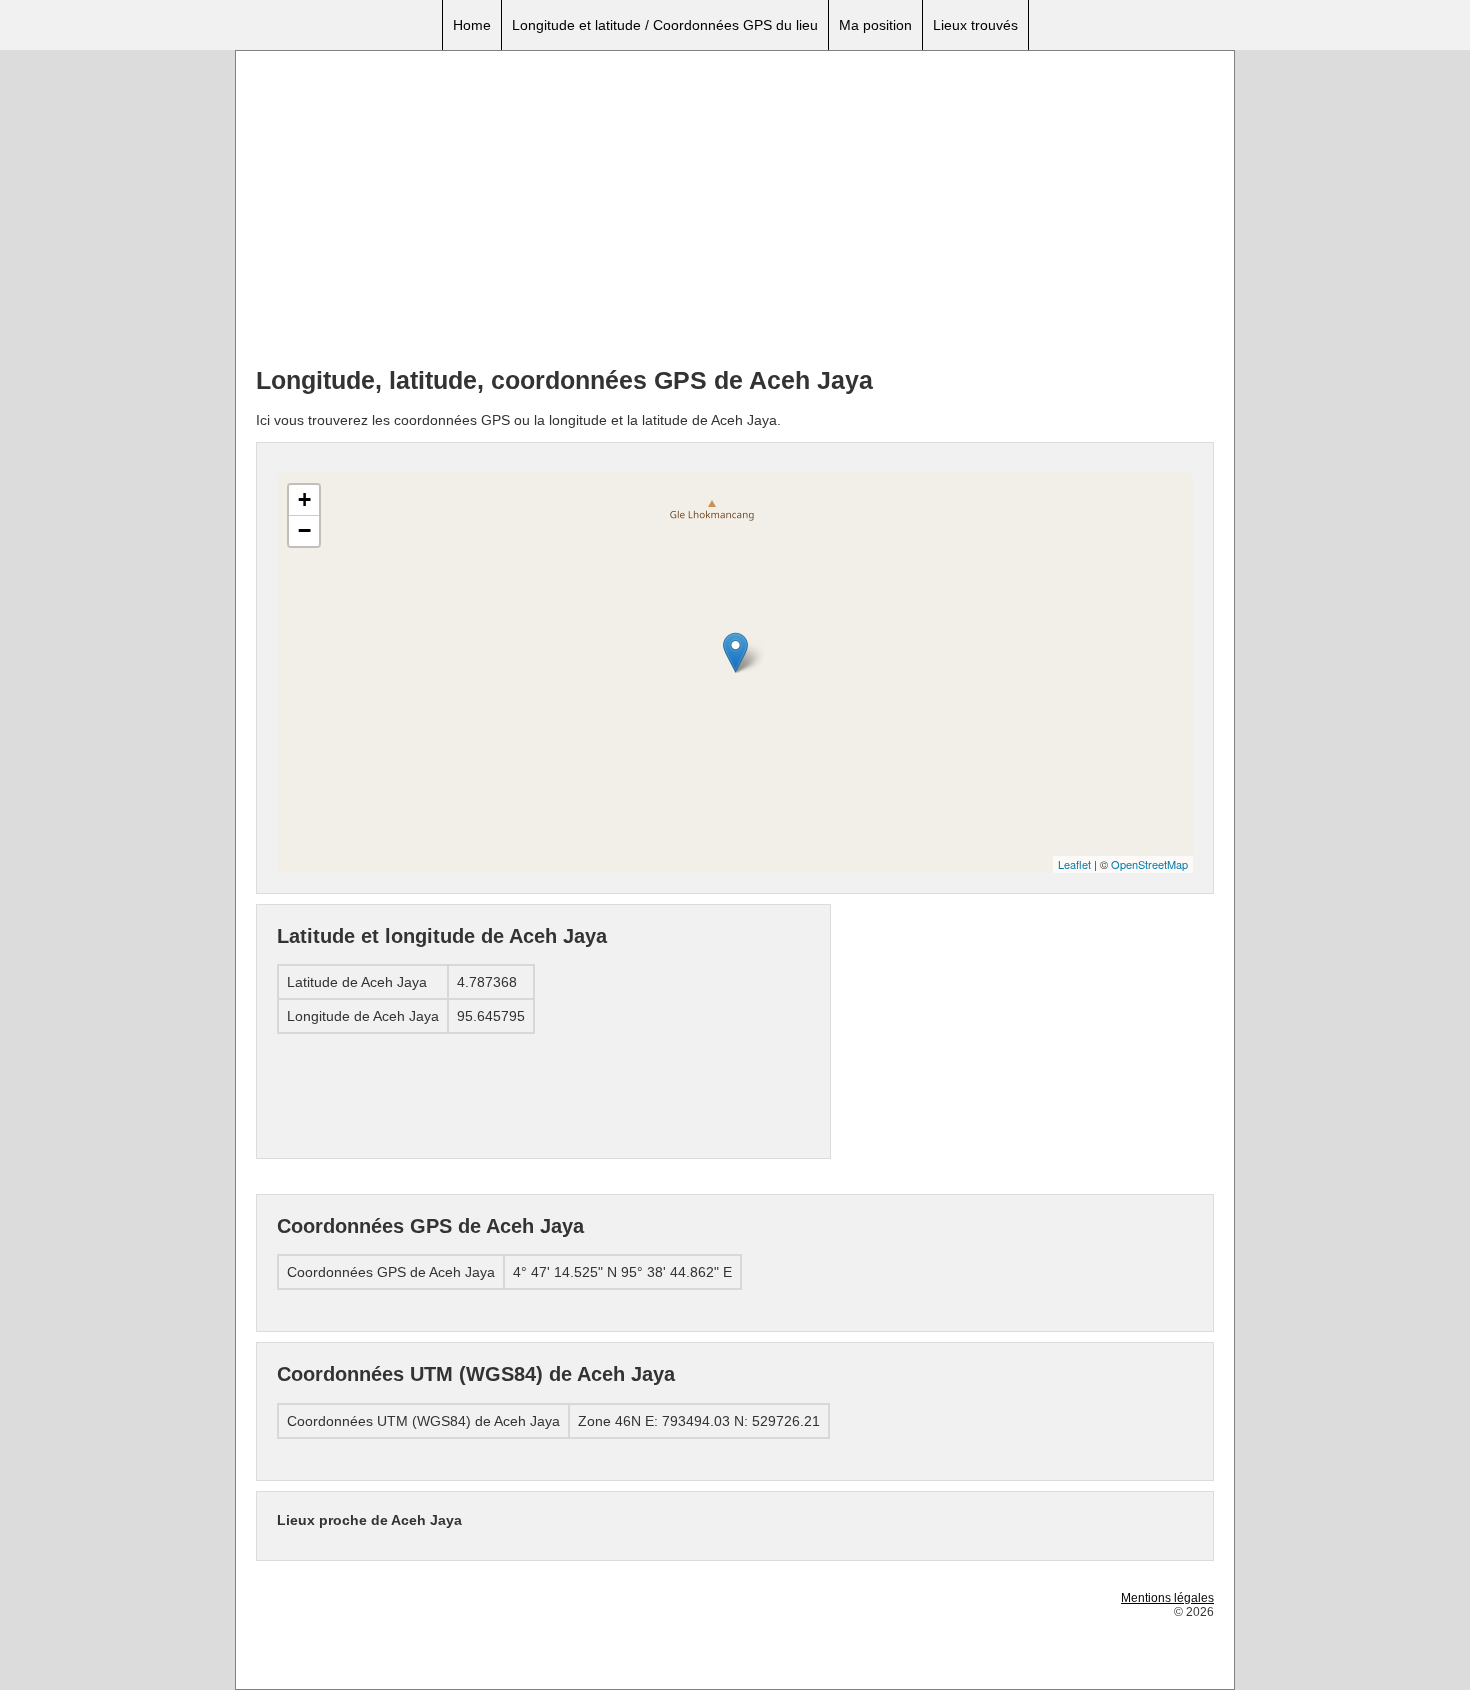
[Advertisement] (735, 211)
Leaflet (1074, 864)
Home (472, 25)
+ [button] (304, 499)
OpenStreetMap (1149, 864)
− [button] (304, 530)
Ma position (875, 25)
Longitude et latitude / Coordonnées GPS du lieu (665, 25)
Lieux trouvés (975, 25)
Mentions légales (1167, 1598)
